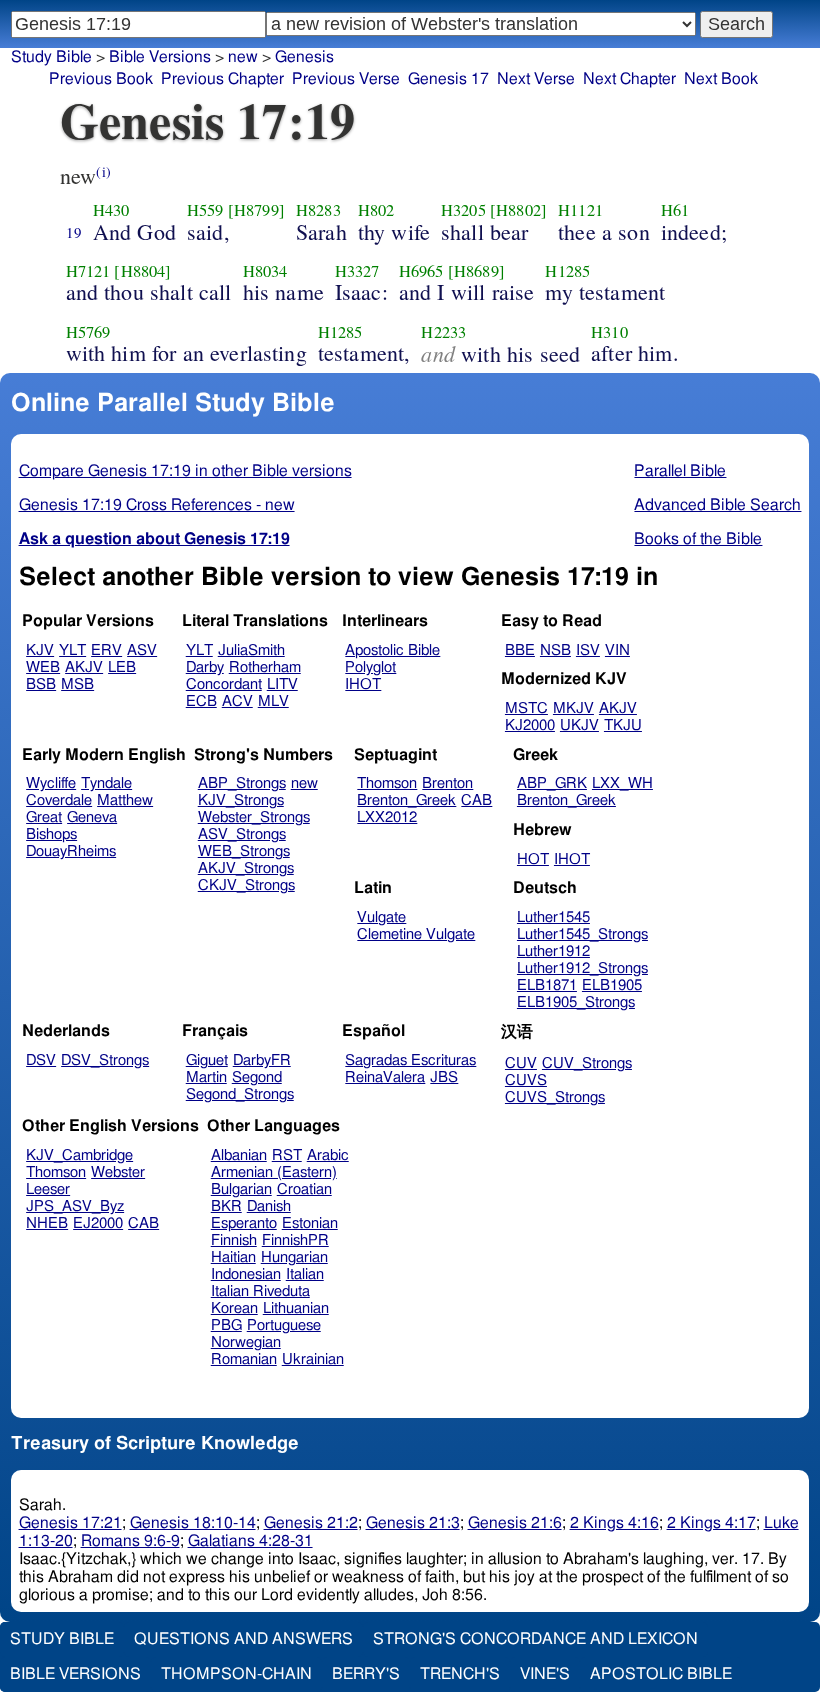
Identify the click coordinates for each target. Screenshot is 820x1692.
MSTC (526, 708)
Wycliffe (51, 783)
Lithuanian (296, 1308)
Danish (269, 1206)
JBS (444, 1077)
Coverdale (59, 800)
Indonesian (246, 1274)
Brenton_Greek (406, 800)
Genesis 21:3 (413, 1523)
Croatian (304, 1189)
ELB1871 (547, 985)
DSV (41, 1060)
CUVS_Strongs (555, 1097)
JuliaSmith (251, 650)
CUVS (526, 1080)
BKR (226, 1206)
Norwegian (246, 1342)
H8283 (318, 210)
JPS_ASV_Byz (75, 1206)
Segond (257, 1077)
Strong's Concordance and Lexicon (535, 1639)
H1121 (580, 210)
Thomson (387, 783)
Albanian (239, 1155)
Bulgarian (241, 1189)
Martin (206, 1077)
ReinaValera (385, 1077)
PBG (226, 1325)
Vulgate (381, 917)
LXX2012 (387, 817)
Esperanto (244, 1223)
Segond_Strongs (240, 1094)
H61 (675, 210)
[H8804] (142, 271)
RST (287, 1155)
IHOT (363, 684)
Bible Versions (160, 57)
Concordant (224, 684)
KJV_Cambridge (79, 1155)
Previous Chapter (222, 79)
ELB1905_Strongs (576, 1002)
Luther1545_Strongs (582, 934)
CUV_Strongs (587, 1063)
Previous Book (101, 79)
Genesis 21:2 (311, 1523)
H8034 (265, 271)
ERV (106, 650)
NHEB (47, 1223)
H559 (205, 210)
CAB (476, 800)
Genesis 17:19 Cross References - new (157, 505)
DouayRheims (71, 851)
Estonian (310, 1223)
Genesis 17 (448, 79)
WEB (43, 667)
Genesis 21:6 (515, 1523)
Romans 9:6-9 (130, 1541)
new (243, 57)
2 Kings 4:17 (711, 1523)
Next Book (721, 79)
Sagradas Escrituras (410, 1060)
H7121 (88, 271)
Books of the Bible (698, 539)
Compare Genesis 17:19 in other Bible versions (185, 471)
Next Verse (536, 79)
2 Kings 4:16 (614, 1523)
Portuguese (284, 1325)
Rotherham (265, 667)
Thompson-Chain (236, 1674)
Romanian (244, 1359)
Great (44, 817)
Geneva (92, 817)
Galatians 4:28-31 (250, 1541)
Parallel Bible (680, 471)
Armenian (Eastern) (274, 1172)
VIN (617, 650)
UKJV (579, 725)
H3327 (357, 271)
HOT (533, 859)
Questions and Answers (243, 1639)
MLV (273, 701)
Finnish (234, 1240)
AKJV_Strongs (246, 868)
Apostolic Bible (661, 1674)
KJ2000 (530, 725)
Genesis (304, 57)
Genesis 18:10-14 (193, 1523)
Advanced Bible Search (717, 505)
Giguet (207, 1060)
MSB (77, 684)
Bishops (51, 834)
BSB (41, 684)
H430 (111, 210)
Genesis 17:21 (70, 1523)
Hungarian (294, 1257)
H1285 (567, 271)
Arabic (328, 1155)
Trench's (460, 1674)
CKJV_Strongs (246, 885)
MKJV (573, 708)
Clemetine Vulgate (416, 934)
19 (74, 232)
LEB (122, 667)
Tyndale (106, 783)
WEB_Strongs (244, 851)
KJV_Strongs (241, 800)
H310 (609, 332)
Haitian (233, 1257)
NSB (555, 650)
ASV (142, 650)
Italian (305, 1274)
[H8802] (518, 210)
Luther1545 (553, 917)
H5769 (88, 332)
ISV (588, 650)
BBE (520, 650)
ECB (201, 701)
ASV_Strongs (242, 834)
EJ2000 (98, 1223)
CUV (521, 1063)
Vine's (545, 1674)
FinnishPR (295, 1240)
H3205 (463, 210)
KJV (40, 650)
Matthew (125, 800)
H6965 (421, 271)
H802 (376, 210)
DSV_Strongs (105, 1060)
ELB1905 (612, 985)
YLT (72, 650)
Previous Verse (346, 79)
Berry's (366, 1674)
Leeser (48, 1189)
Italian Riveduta (260, 1291)
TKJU (623, 725)
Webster (118, 1172)
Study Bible (51, 57)
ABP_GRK (552, 783)
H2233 (443, 332)
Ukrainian (313, 1359)
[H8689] (476, 271)
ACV (237, 701)
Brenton (447, 783)
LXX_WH (622, 783)
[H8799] (256, 210)
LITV (282, 684)
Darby (205, 667)
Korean (234, 1308)
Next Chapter (629, 79)
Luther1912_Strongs (582, 968)
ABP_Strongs (242, 783)
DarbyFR (262, 1060)
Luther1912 (553, 951)
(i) (103, 171)
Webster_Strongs (254, 817)
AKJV (84, 667)
